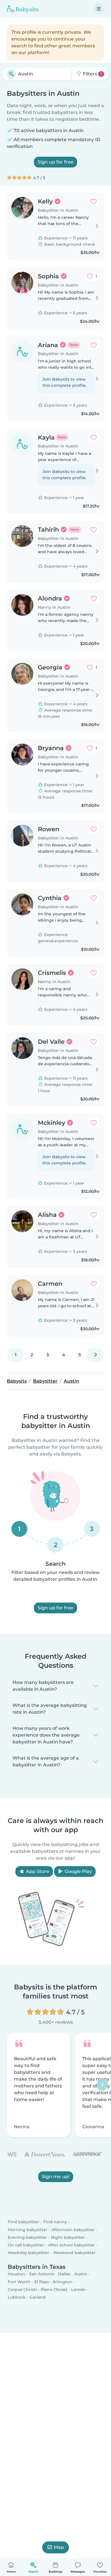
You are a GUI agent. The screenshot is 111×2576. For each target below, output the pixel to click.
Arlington (62, 2282)
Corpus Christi (22, 2289)
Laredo (78, 2289)
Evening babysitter (27, 2237)
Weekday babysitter (28, 2253)
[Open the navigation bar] (99, 9)
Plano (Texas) (54, 2289)
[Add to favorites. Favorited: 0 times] (94, 201)
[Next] (95, 1355)
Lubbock (17, 2297)
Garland (38, 2297)
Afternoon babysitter (73, 2230)
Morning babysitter (28, 2230)
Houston (16, 2274)
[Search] (11, 74)
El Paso (42, 2282)
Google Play (78, 1871)
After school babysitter (72, 2245)
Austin (81, 2274)
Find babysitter (23, 2222)
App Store (37, 1871)
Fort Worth (19, 2282)
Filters (92, 74)
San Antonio (42, 2274)
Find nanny (55, 2222)
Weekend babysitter (74, 2253)
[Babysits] (23, 9)
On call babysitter (26, 2245)
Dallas (64, 2274)
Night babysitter (68, 2237)
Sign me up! (56, 2176)
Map (59, 2547)
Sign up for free (55, 162)
